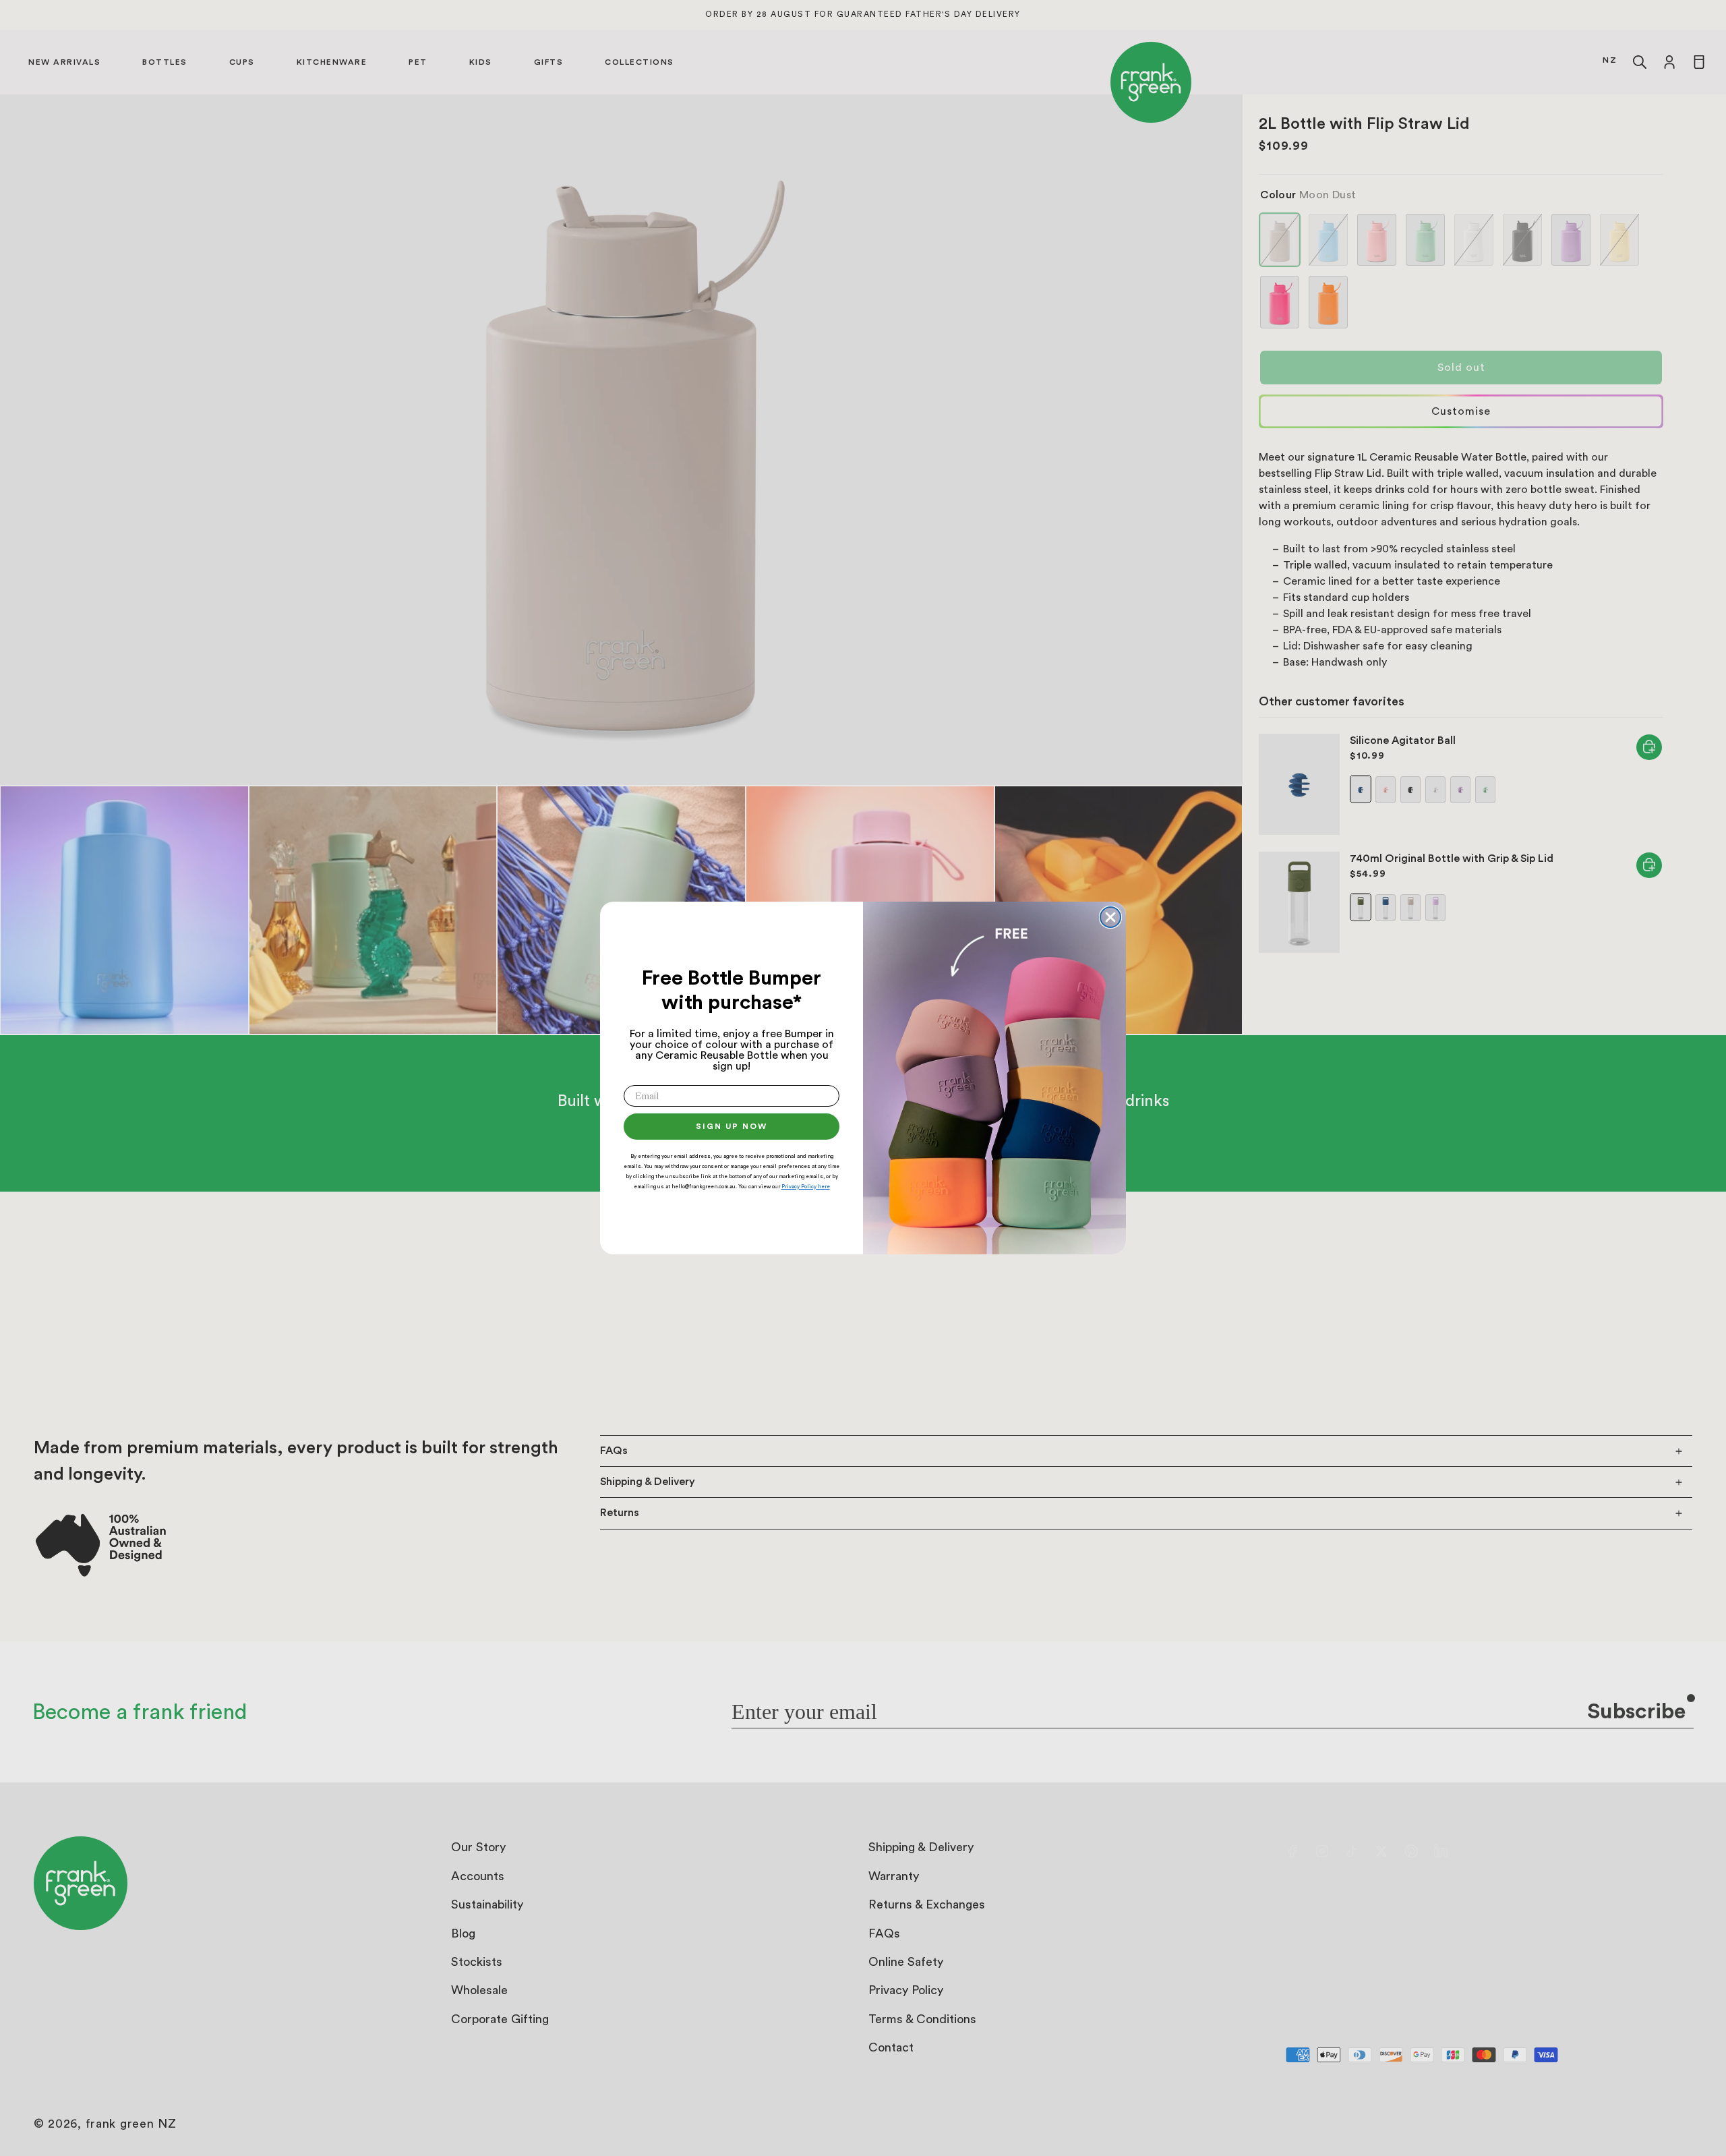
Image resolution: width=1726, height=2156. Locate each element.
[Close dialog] (1110, 917)
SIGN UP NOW (732, 1126)
